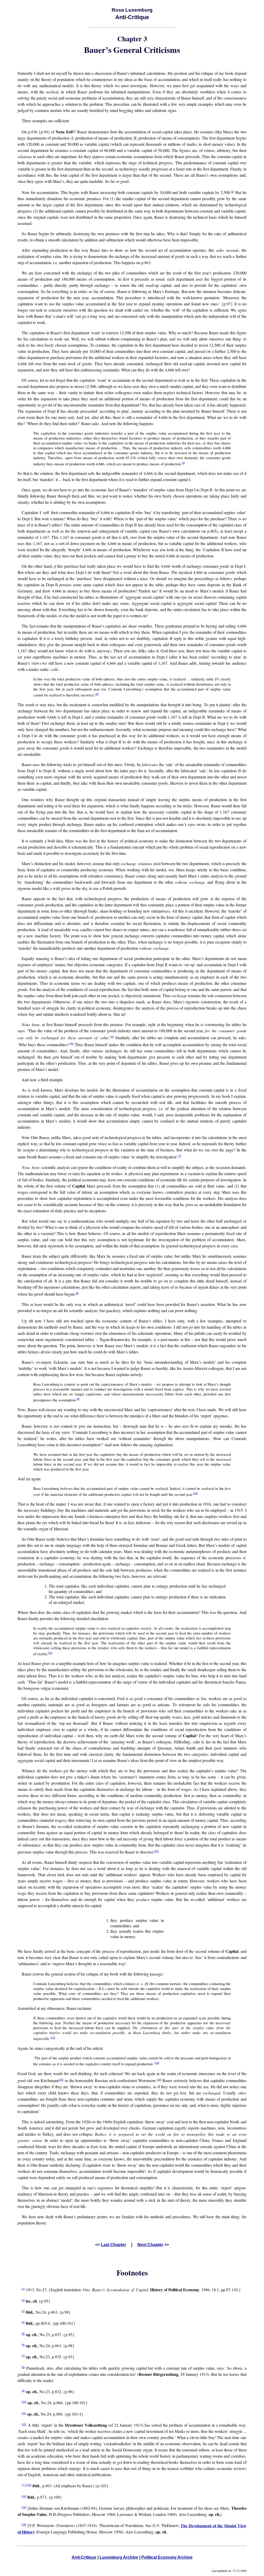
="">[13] (27, 2485)
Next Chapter (150, 2245)
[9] (78, 1399)
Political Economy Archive (167, 2557)
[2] (233, 192)
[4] (97, 694)
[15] (61, 2080)
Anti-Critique (84, 2557)
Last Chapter (113, 2245)
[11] (50, 1653)
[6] (72, 1044)
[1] (74, 131)
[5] (112, 1037)
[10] (195, 1493)
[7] (180, 1156)
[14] (157, 2063)
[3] (183, 463)
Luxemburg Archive (119, 2557)
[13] (53, 2038)
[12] (156, 1851)
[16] (159, 2080)
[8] (77, 1293)
